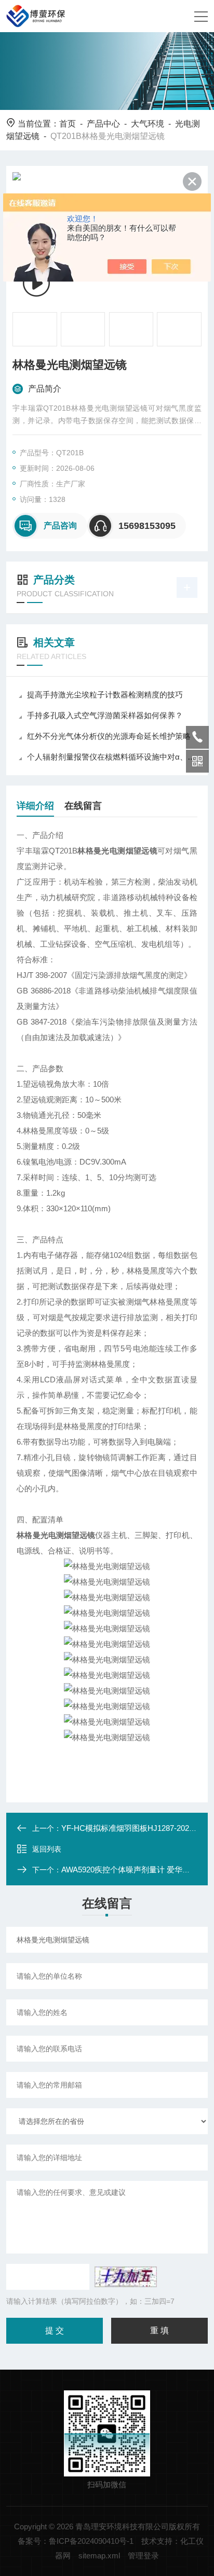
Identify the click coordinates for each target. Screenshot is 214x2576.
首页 (68, 124)
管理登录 (143, 2556)
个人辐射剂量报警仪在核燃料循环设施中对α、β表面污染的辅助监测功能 (112, 757)
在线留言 (83, 806)
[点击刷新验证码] (126, 2277)
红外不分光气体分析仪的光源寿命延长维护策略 (109, 736)
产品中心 (103, 124)
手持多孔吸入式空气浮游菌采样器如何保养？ (105, 715)
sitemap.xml (99, 2556)
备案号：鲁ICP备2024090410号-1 (76, 2541)
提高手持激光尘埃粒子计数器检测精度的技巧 (105, 695)
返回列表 (47, 1849)
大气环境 (148, 124)
